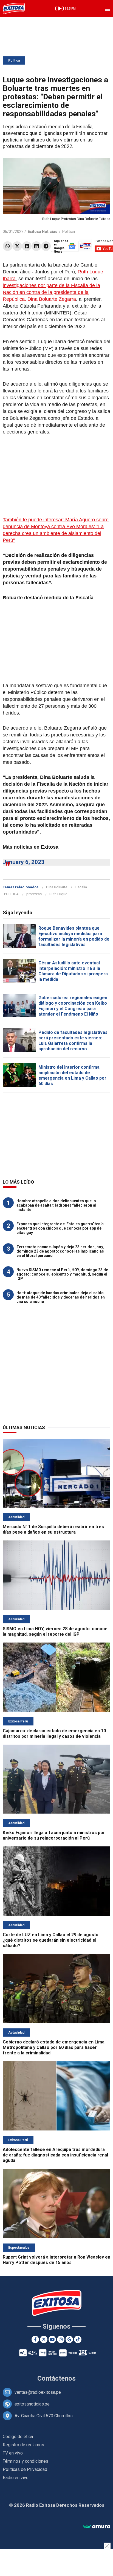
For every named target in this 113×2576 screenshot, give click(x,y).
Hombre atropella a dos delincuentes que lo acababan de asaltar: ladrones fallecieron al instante (56, 1205)
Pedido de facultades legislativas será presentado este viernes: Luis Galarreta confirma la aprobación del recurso (73, 1041)
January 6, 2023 (24, 862)
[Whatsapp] (8, 246)
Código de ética (18, 2437)
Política (14, 60)
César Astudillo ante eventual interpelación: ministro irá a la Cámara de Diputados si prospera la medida (73, 971)
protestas (34, 894)
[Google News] (69, 2339)
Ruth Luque (58, 894)
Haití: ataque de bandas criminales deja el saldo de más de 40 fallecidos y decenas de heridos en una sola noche (61, 1297)
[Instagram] (61, 2339)
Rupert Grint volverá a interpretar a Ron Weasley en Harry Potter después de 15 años (56, 2260)
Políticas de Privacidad (25, 2469)
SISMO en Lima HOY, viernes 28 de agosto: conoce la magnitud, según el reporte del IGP (55, 1631)
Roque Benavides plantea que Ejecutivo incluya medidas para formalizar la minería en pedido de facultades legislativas (74, 936)
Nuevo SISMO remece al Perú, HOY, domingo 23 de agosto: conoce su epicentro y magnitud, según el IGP (62, 1274)
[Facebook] (27, 246)
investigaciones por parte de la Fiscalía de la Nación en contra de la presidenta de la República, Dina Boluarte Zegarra (51, 292)
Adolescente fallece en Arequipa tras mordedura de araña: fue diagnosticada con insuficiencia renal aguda (55, 2155)
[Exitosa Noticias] (14, 8)
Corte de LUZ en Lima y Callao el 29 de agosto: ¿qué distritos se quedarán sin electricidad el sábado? (51, 1940)
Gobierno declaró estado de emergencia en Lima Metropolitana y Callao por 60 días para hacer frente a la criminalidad (54, 2047)
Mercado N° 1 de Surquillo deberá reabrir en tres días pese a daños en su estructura (53, 1529)
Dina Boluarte (57, 887)
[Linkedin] (36, 246)
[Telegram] (46, 246)
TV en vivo (13, 2453)
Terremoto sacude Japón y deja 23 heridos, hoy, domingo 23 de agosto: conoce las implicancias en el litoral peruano (60, 1251)
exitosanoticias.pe (32, 2404)
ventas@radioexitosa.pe (38, 2392)
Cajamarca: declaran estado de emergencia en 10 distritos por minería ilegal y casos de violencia (54, 1734)
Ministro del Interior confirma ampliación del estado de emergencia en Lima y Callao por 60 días (72, 1075)
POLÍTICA (11, 894)
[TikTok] (78, 2339)
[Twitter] (17, 246)
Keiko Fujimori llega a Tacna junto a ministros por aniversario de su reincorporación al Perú (54, 1835)
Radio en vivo (16, 2478)
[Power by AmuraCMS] (97, 2527)
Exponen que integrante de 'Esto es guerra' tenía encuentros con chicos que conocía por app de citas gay (60, 1228)
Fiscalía (81, 887)
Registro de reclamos (23, 2445)
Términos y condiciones (26, 2461)
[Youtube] (52, 2339)
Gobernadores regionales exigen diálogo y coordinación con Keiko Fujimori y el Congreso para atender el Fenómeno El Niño (73, 1006)
